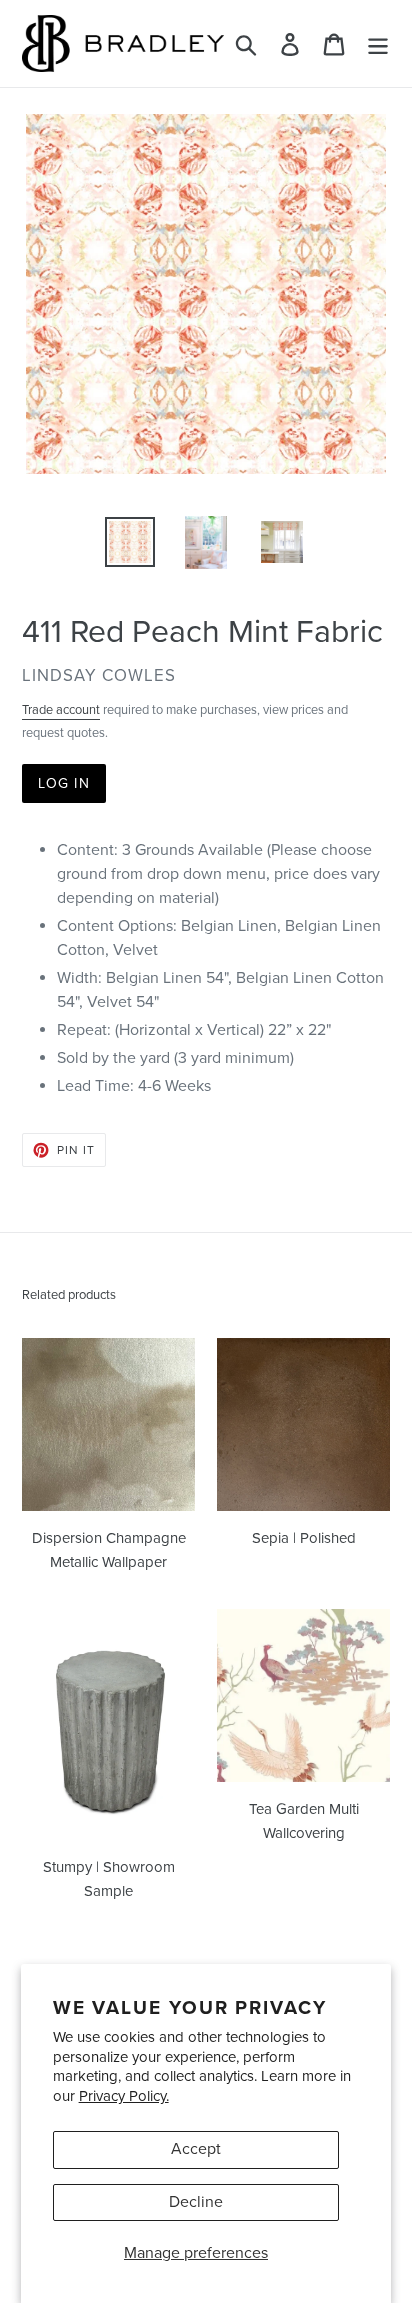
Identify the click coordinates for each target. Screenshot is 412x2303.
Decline (196, 2202)
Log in (64, 783)
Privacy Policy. (124, 2096)
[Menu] (378, 43)
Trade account (61, 710)
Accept (196, 2149)
